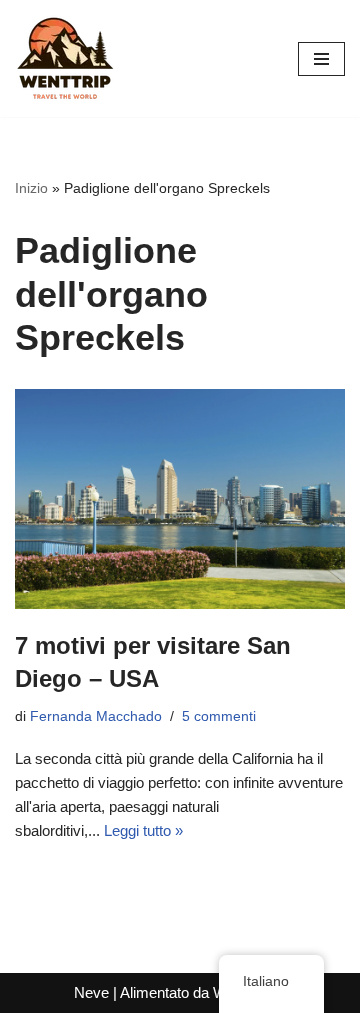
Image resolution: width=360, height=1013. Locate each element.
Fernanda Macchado (96, 716)
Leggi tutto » (143, 830)
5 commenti (219, 716)
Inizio (31, 188)
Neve (91, 992)
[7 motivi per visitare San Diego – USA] (180, 499)
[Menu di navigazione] (321, 59)
